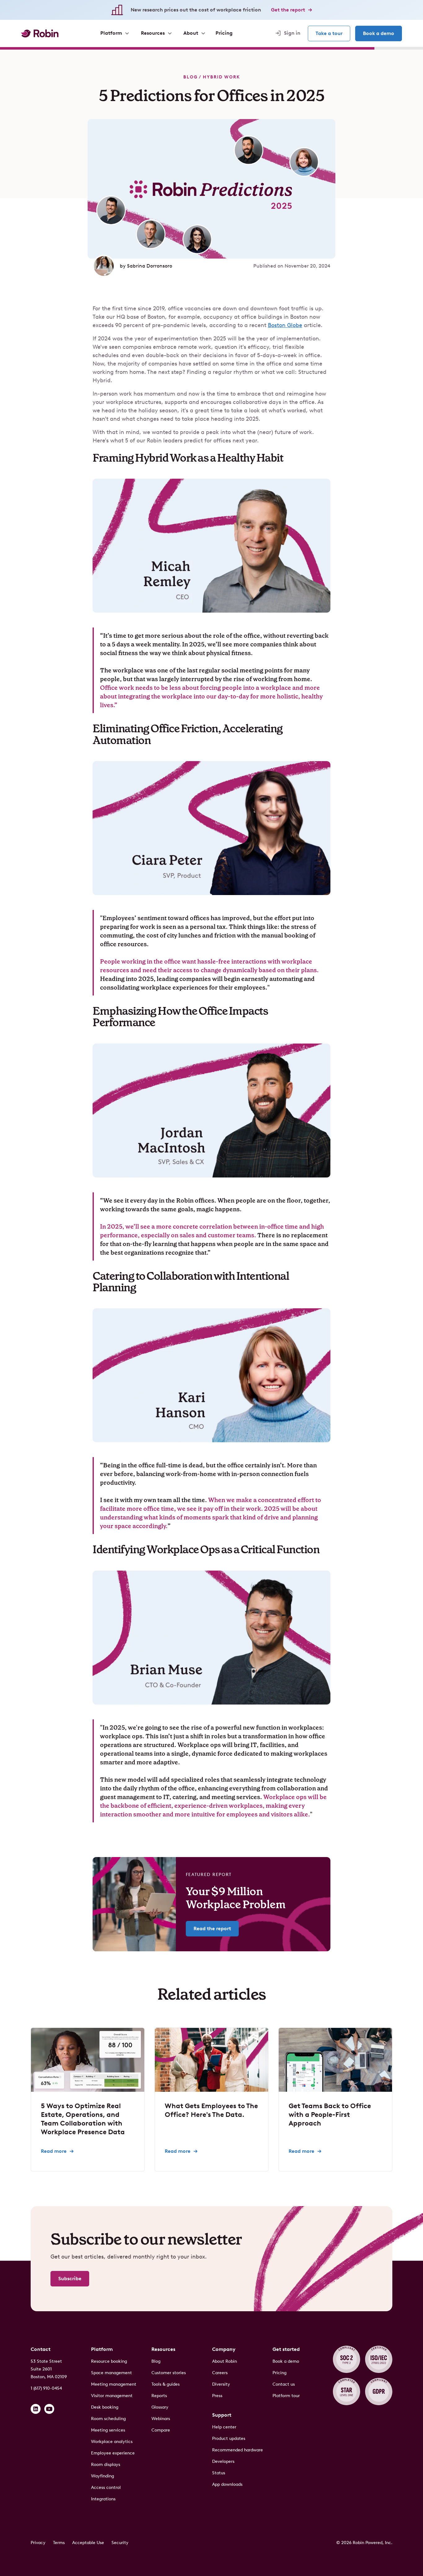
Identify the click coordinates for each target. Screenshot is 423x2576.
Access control (106, 2487)
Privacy (38, 2543)
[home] (40, 33)
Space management (111, 2373)
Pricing (279, 2373)
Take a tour (329, 33)
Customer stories (169, 2373)
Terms (59, 2543)
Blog (190, 77)
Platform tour (286, 2396)
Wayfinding (102, 2476)
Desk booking (105, 2407)
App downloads (227, 2484)
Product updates (229, 2439)
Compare (161, 2430)
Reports (159, 2396)
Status (219, 2473)
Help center (224, 2427)
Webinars (161, 2419)
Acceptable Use (88, 2543)
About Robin (225, 2361)
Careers (220, 2373)
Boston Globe (285, 325)
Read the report (212, 1929)
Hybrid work (221, 77)
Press (217, 2396)
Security (120, 2543)
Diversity (221, 2384)
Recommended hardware (238, 2450)
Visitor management (112, 2396)
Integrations (103, 2499)
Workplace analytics (112, 2442)
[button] (114, 33)
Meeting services (108, 2430)
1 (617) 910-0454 (46, 2388)
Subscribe (70, 2279)
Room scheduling (108, 2419)
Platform (102, 2349)
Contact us (284, 2384)
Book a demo (379, 33)
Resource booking (109, 2361)
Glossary (160, 2407)
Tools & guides (166, 2384)
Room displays (106, 2465)
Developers (223, 2461)
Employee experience (113, 2453)
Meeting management (114, 2384)
